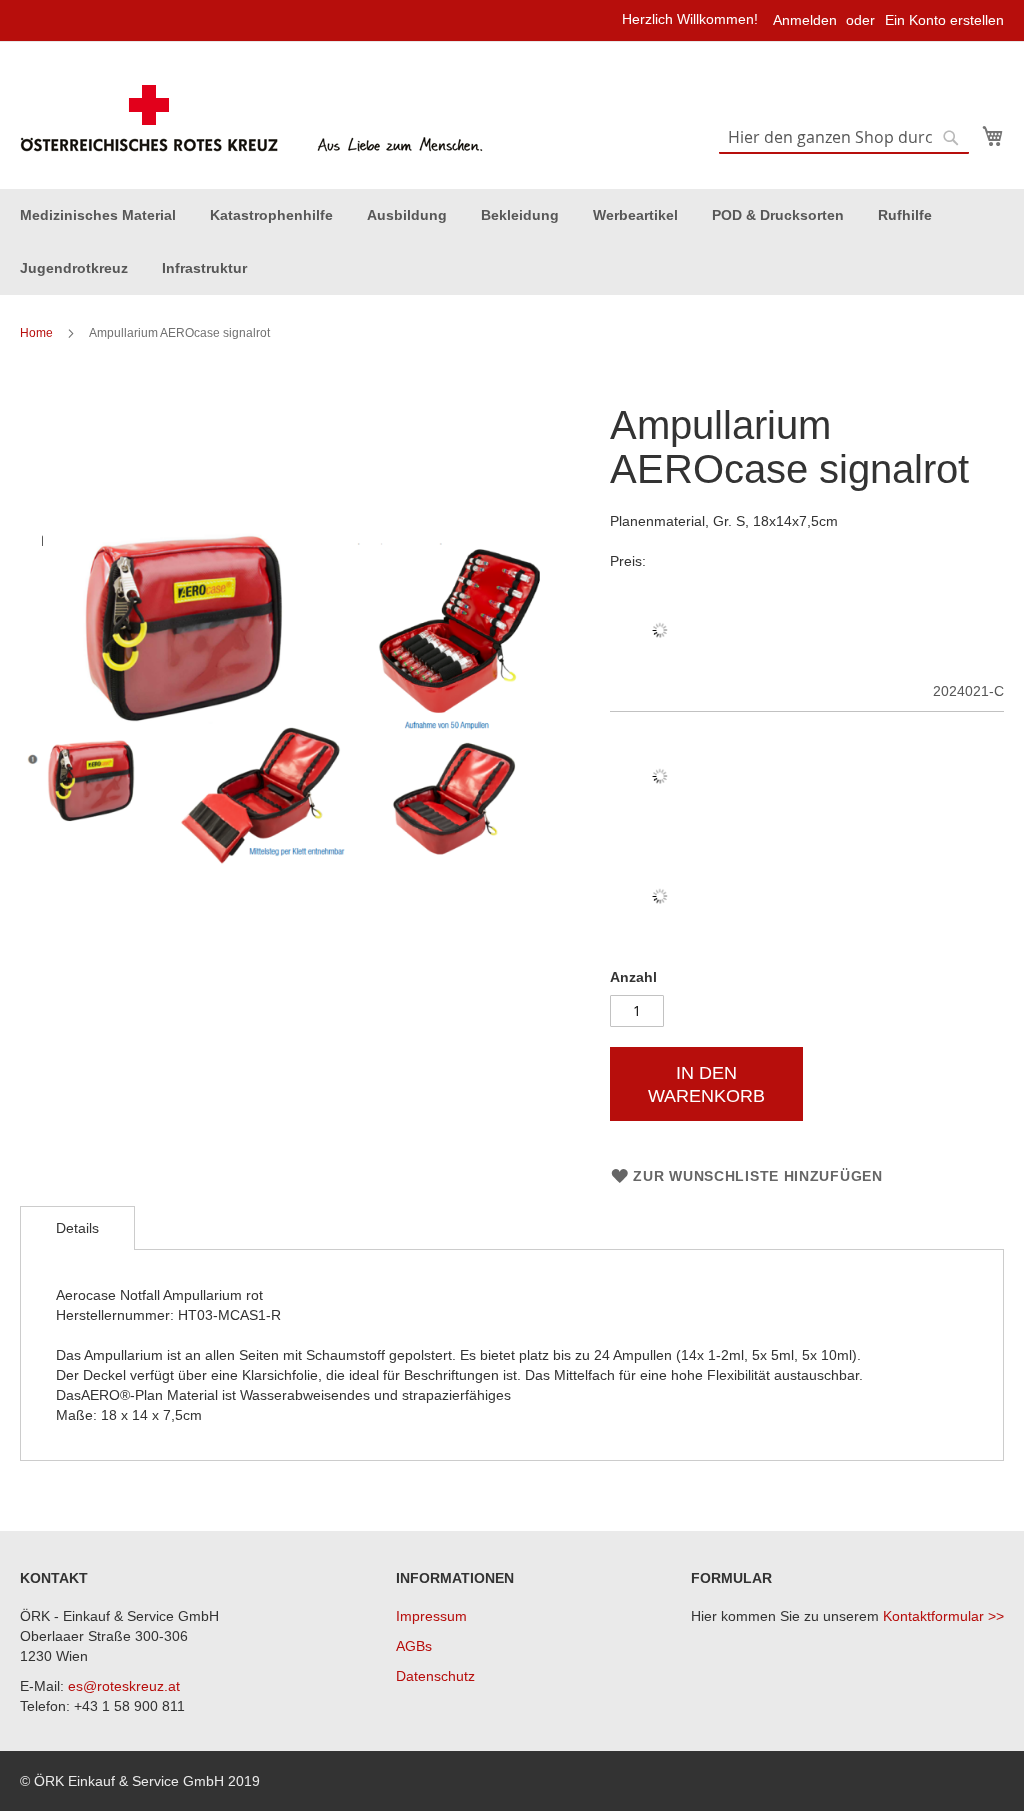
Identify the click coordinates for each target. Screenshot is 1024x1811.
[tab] (77, 1228)
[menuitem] (98, 215)
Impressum (431, 1616)
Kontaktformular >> (943, 1616)
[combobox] (844, 138)
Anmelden (805, 20)
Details (77, 1228)
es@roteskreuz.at (124, 1686)
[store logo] (254, 119)
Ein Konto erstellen (944, 20)
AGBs (414, 1646)
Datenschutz (435, 1676)
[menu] (512, 242)
